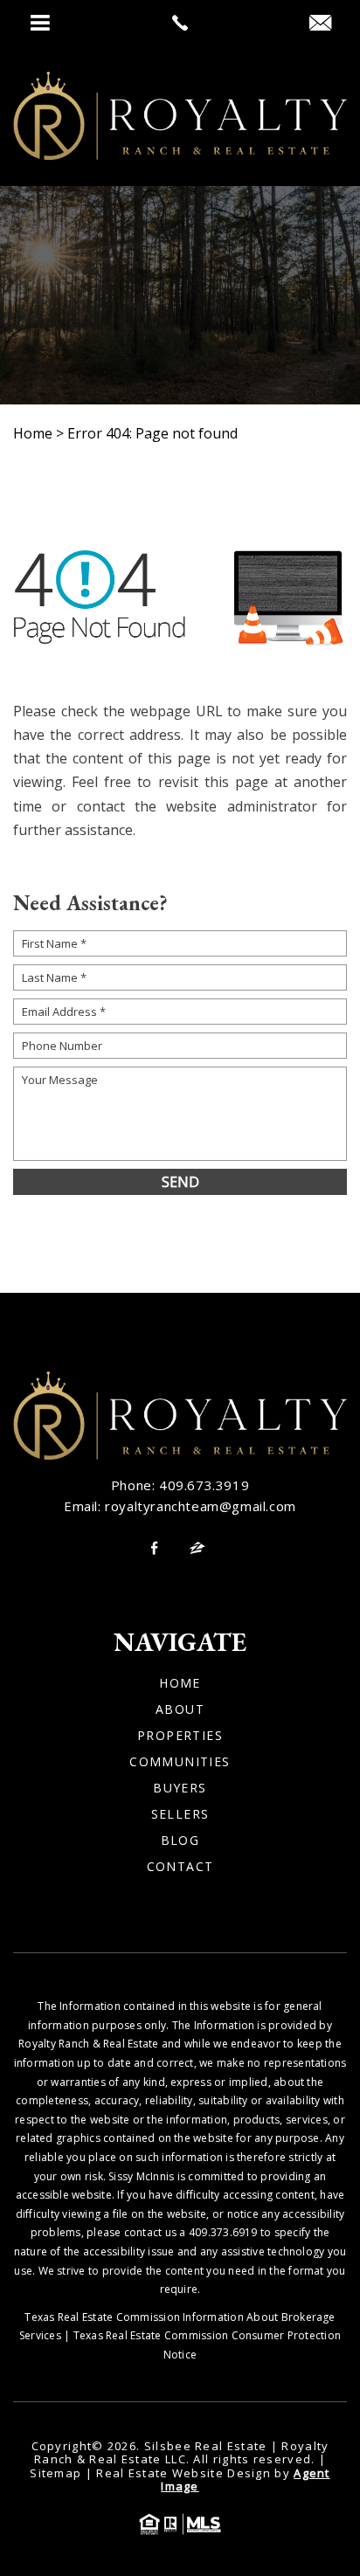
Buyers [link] (180, 1788)
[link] (180, 23)
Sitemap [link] (55, 2473)
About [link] (180, 1709)
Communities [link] (180, 1762)
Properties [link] (180, 1736)
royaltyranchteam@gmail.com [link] (201, 1506)
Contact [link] (180, 1867)
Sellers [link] (180, 1814)
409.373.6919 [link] (223, 2232)
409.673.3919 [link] (204, 1485)
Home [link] (180, 1683)
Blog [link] (180, 1840)
